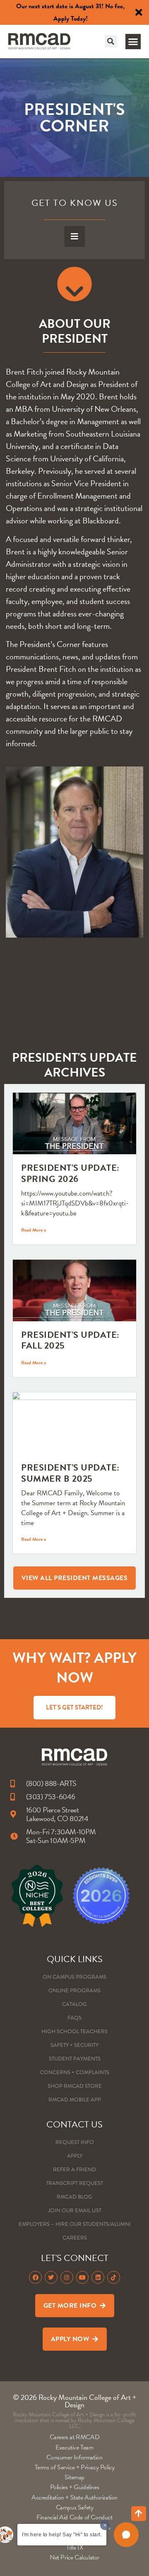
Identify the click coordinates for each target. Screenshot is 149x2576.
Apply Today (70, 19)
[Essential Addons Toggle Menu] (75, 236)
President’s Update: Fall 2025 (70, 1340)
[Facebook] (35, 2277)
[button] (111, 41)
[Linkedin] (98, 2277)
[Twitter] (51, 2277)
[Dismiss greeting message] (105, 2525)
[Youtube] (83, 2277)
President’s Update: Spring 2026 (70, 1173)
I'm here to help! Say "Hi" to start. (62, 2535)
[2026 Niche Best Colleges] (37, 1896)
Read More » (34, 1230)
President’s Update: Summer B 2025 (70, 1473)
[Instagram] (67, 2277)
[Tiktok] (114, 2277)
